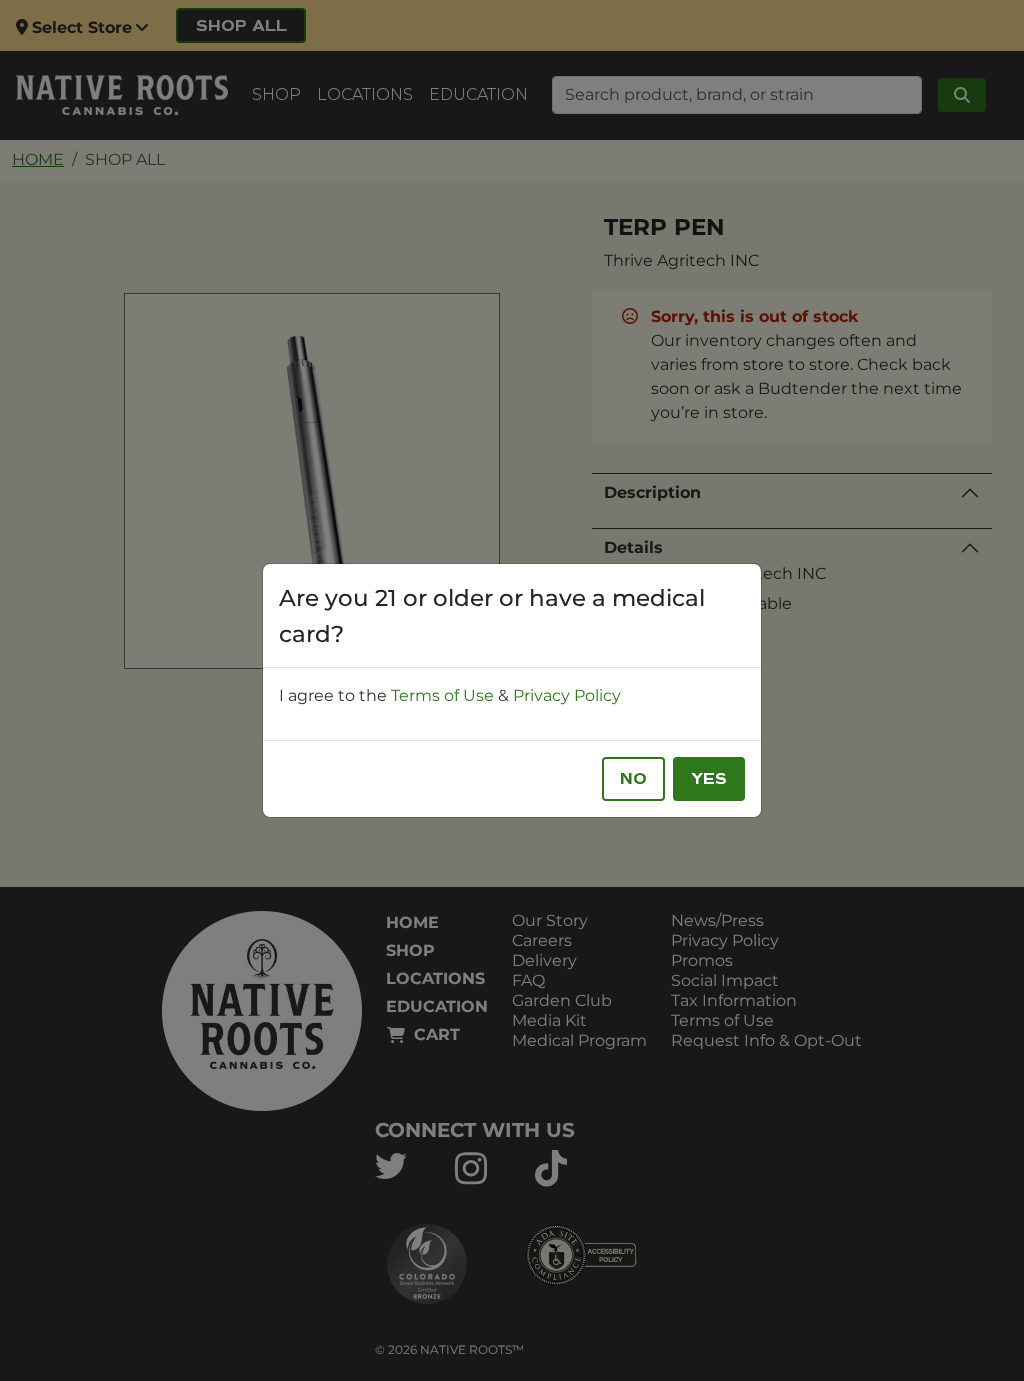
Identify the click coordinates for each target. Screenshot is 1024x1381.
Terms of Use (442, 695)
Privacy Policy (567, 695)
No (633, 779)
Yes (709, 779)
